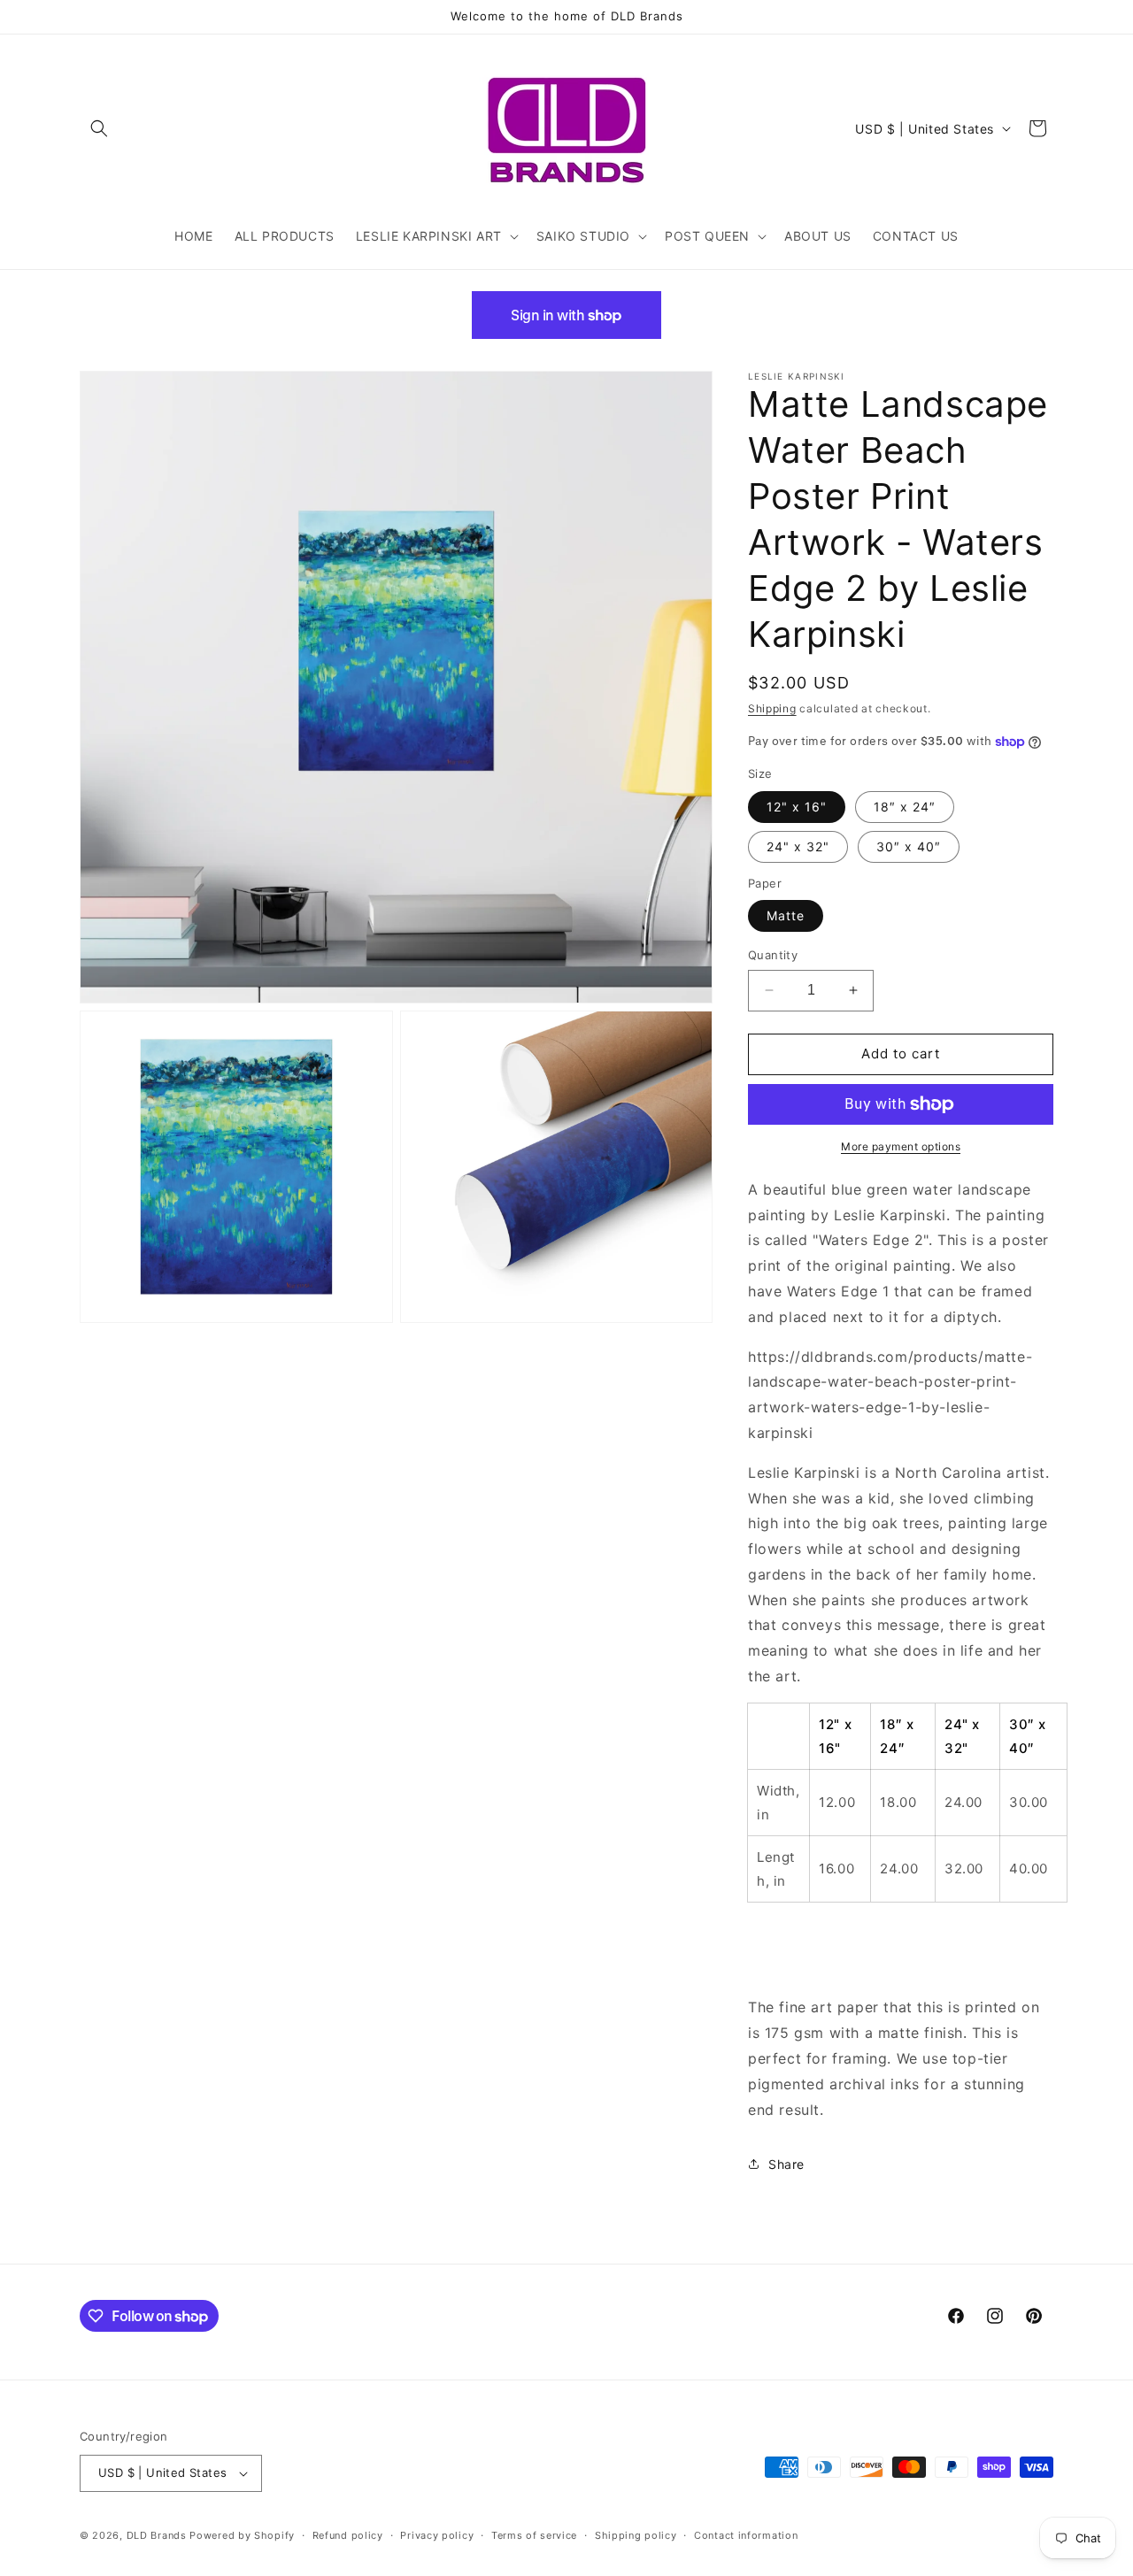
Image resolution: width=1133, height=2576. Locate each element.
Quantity (773, 955)
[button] (99, 128)
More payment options (901, 1146)
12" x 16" (797, 807)
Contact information (746, 2535)
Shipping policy (636, 2535)
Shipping (772, 708)
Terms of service (534, 2535)
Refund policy (348, 2535)
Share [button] (786, 2164)
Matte (786, 915)
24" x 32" (798, 846)
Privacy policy (437, 2535)
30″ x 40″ (909, 846)
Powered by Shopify (242, 2535)
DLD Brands (157, 2535)
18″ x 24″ (905, 807)
